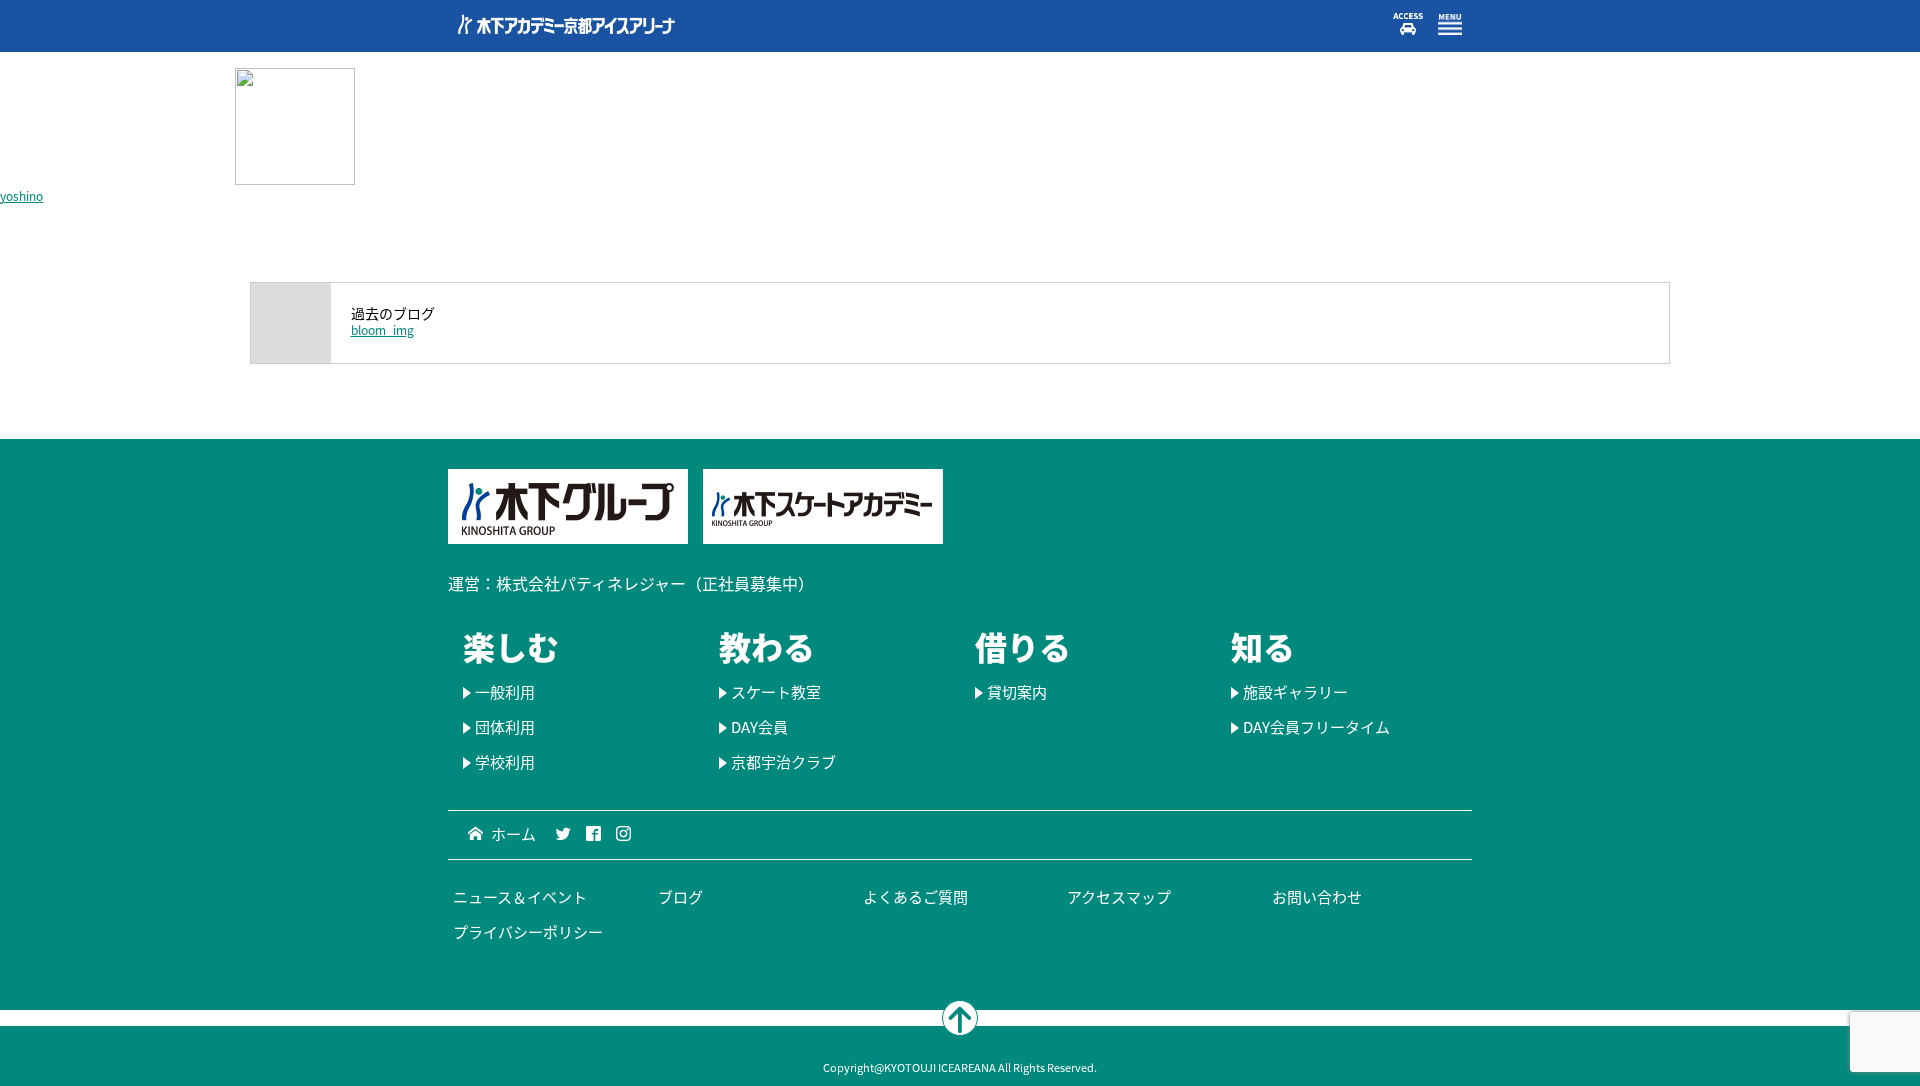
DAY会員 (759, 727)
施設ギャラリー (1295, 692)
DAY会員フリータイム (1316, 727)
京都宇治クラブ (783, 762)
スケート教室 (776, 692)
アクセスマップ (1119, 897)
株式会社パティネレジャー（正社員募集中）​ (655, 583)
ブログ (680, 897)
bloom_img (382, 330)
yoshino (21, 196)
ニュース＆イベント (520, 897)
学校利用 (505, 762)
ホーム (513, 834)
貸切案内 (1017, 692)
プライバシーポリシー (528, 932)
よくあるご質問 (915, 897)
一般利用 (505, 692)
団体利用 (505, 727)
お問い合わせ (1317, 897)
